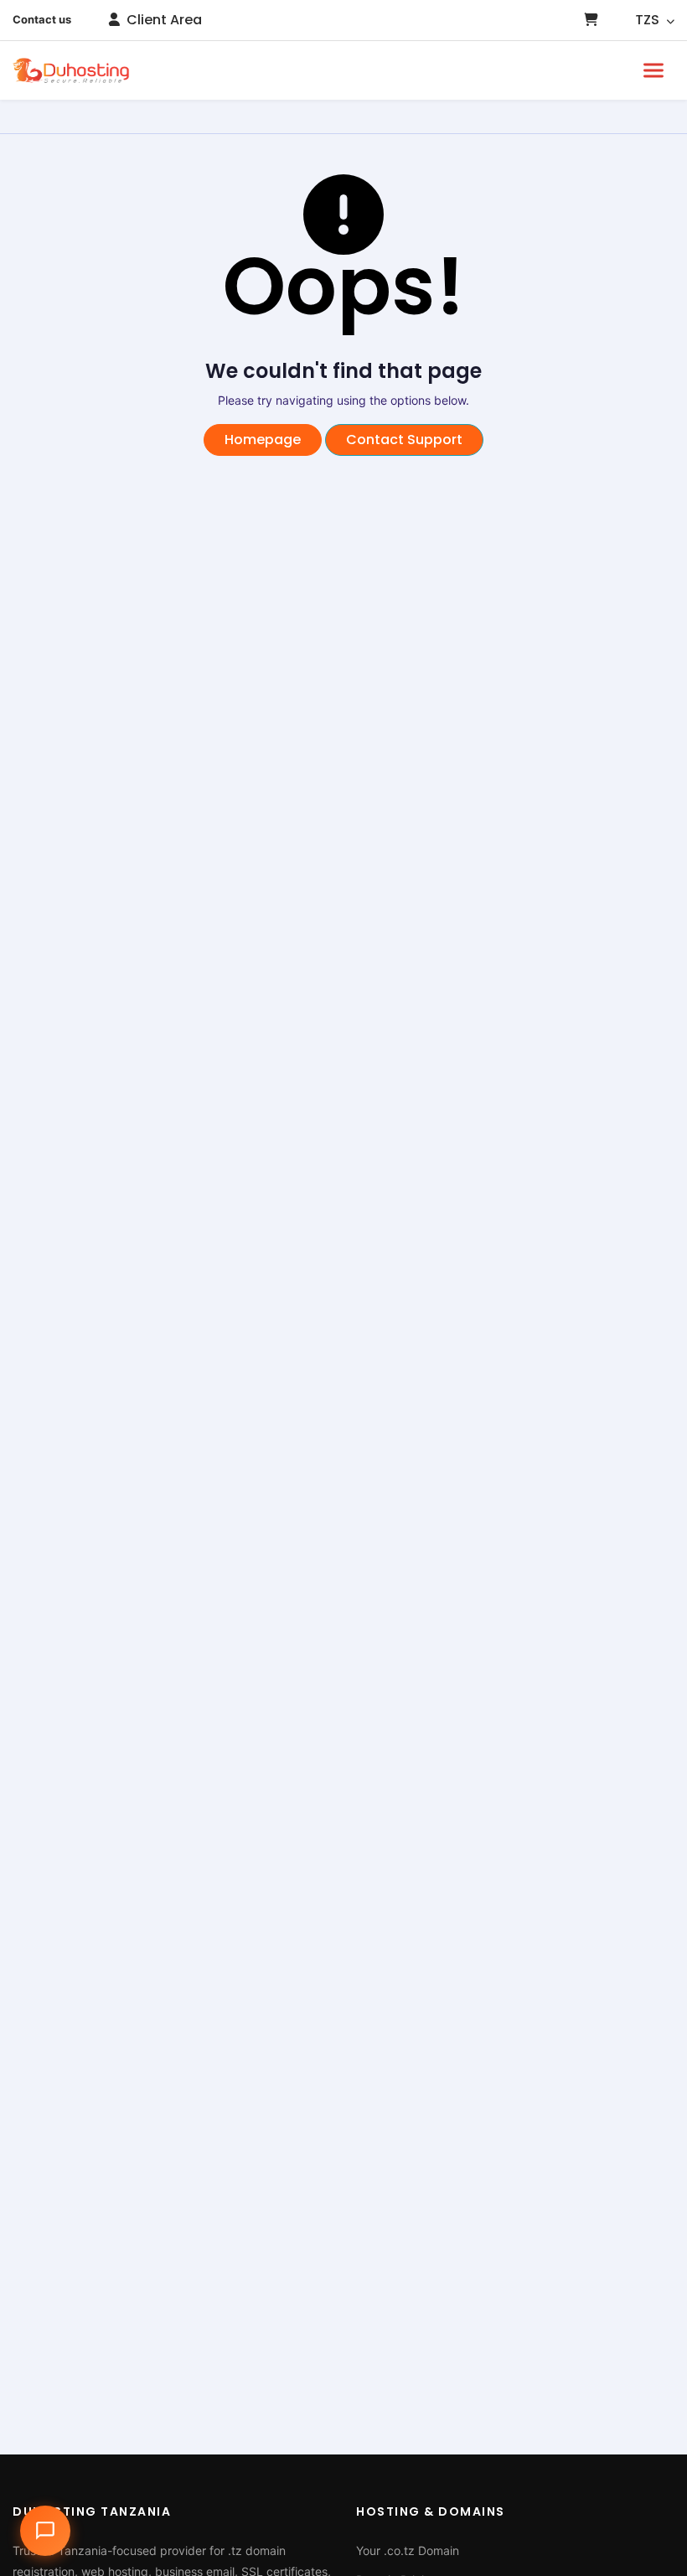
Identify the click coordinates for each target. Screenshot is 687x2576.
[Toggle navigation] (653, 70)
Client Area (163, 20)
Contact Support (404, 440)
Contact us (42, 19)
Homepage (263, 440)
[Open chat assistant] (45, 2531)
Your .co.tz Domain (408, 2550)
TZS (649, 20)
